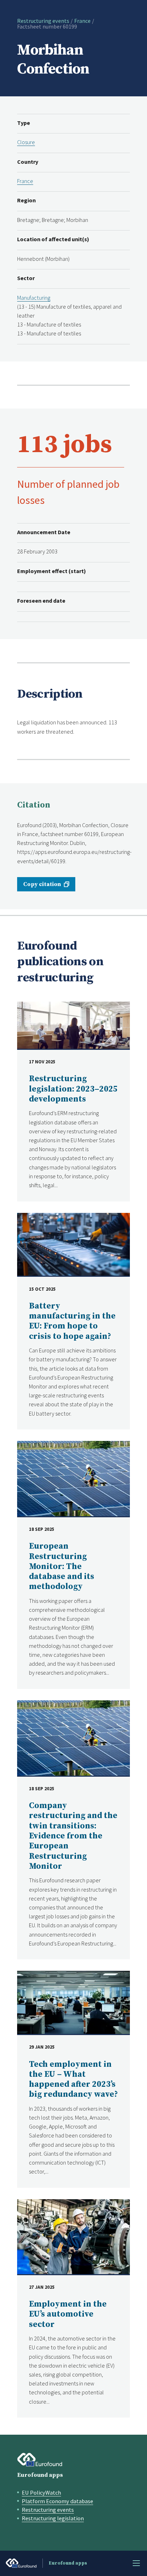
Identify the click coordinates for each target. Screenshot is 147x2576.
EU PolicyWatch (41, 2493)
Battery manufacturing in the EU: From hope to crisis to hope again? (72, 1321)
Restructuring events (43, 21)
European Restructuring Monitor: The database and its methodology (62, 1567)
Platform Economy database (57, 2501)
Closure (26, 142)
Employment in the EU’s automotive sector (68, 2314)
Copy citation (42, 884)
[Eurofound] (40, 2460)
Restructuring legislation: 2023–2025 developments (73, 1089)
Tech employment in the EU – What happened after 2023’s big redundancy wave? (73, 2080)
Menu (136, 2563)
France (82, 21)
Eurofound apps (40, 2475)
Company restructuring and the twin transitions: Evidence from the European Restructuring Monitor (73, 1836)
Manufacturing (34, 298)
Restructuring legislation (53, 2518)
